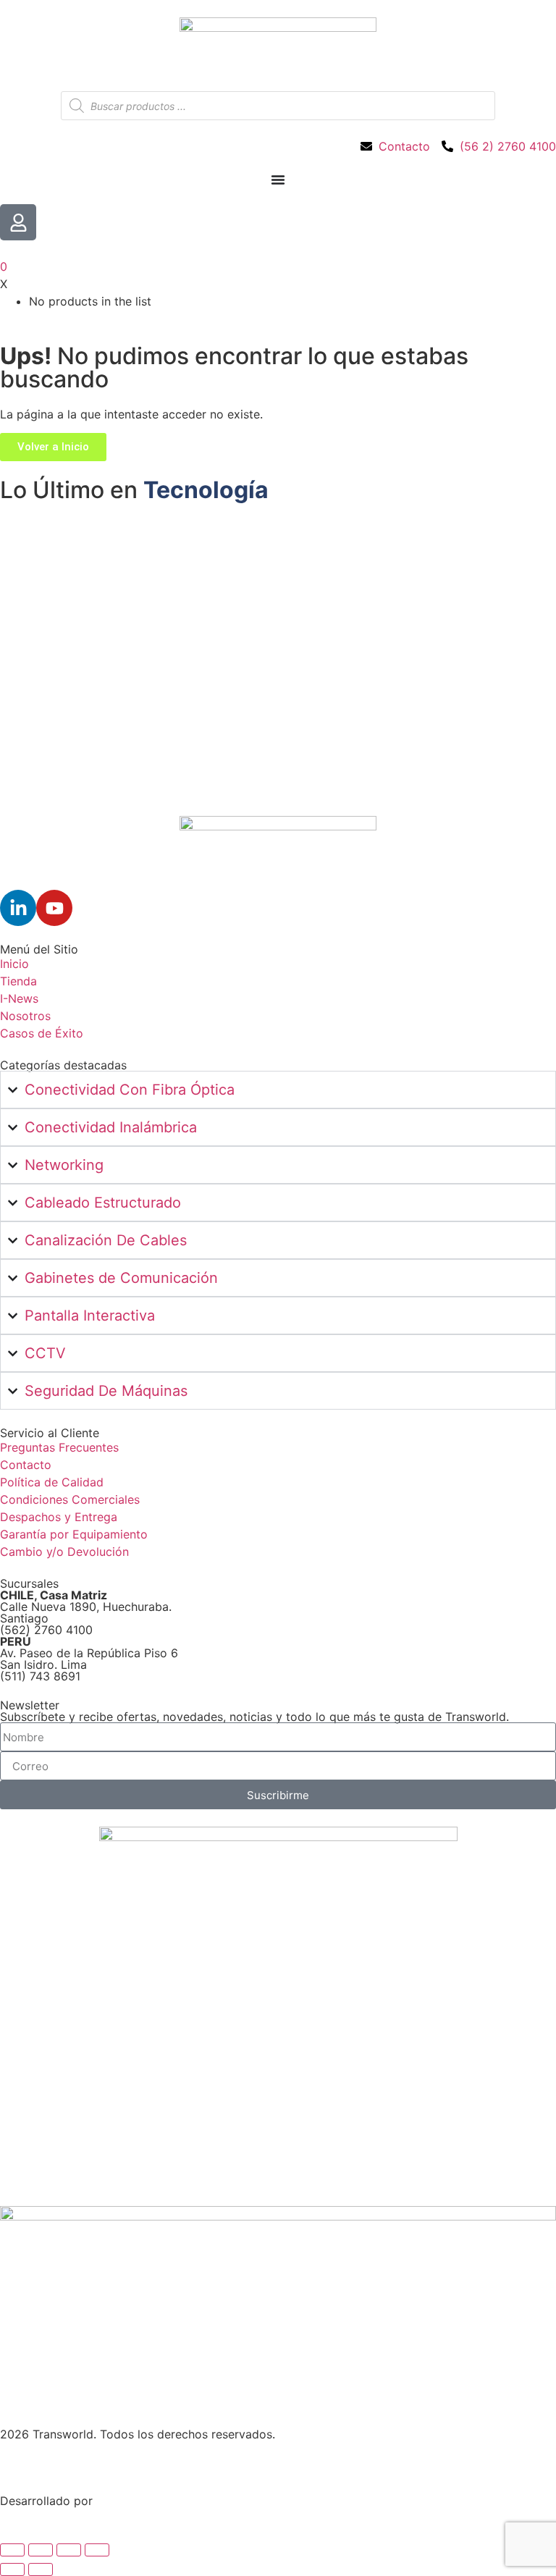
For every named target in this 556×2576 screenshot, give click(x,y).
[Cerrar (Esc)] (97, 2550)
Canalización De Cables (106, 1240)
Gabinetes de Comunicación (121, 1278)
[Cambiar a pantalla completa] (41, 2550)
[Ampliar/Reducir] (12, 2550)
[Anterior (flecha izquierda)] (12, 2569)
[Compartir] (69, 2550)
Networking (64, 1165)
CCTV (45, 1353)
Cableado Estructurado (103, 1203)
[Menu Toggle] (278, 180)
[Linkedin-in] (18, 908)
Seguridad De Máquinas (106, 1391)
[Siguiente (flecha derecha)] (41, 2569)
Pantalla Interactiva (90, 1316)
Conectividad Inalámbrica (111, 1127)
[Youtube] (54, 908)
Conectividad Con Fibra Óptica (130, 1090)
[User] (18, 222)
